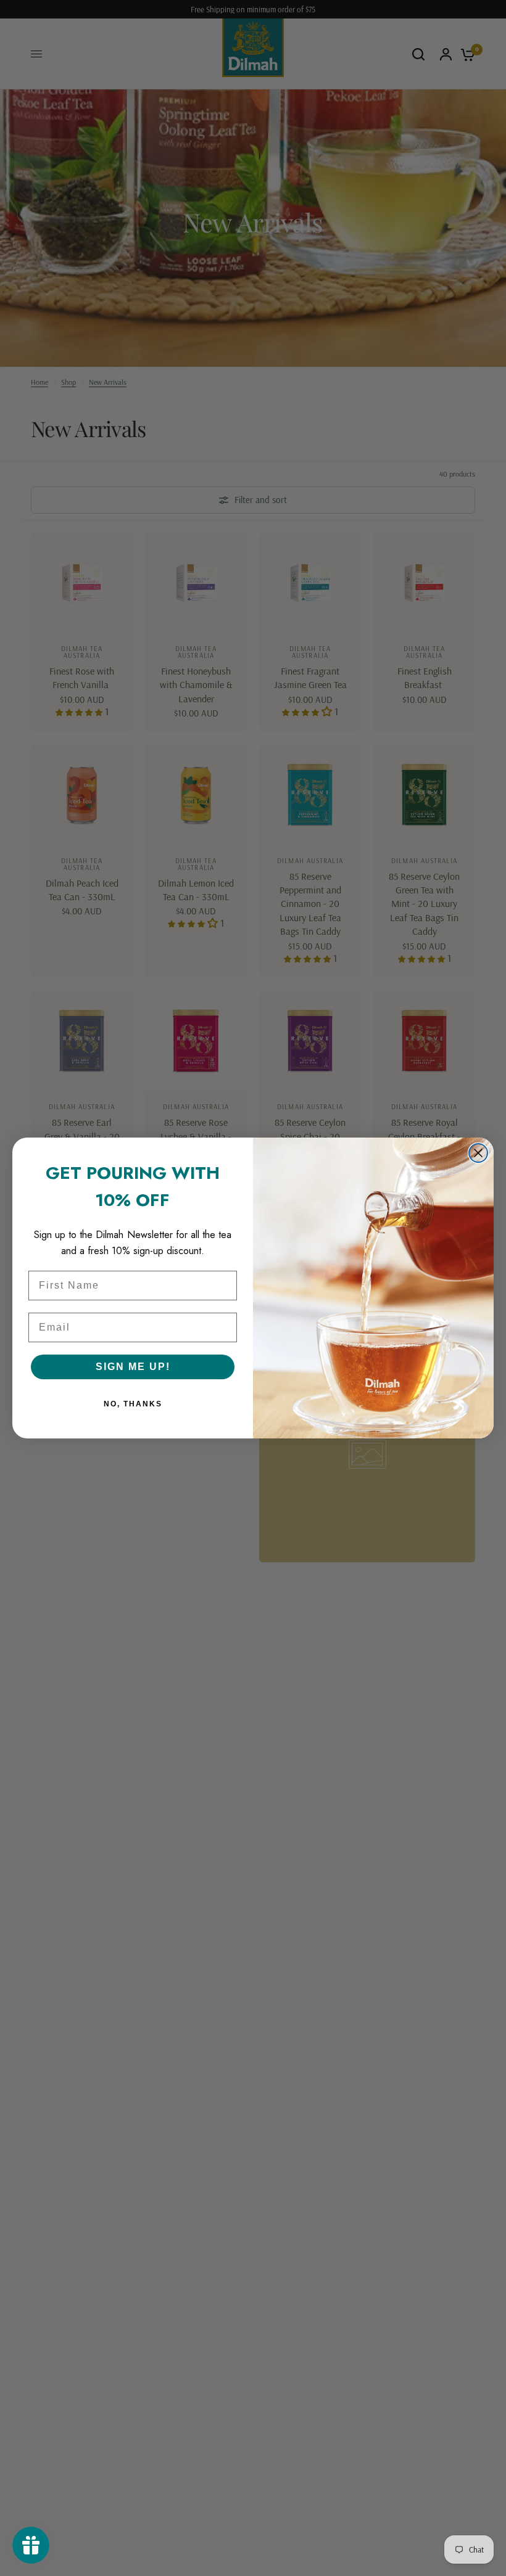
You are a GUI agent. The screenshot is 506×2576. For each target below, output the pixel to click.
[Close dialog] (478, 1153)
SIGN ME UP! (133, 1367)
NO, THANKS (133, 1404)
